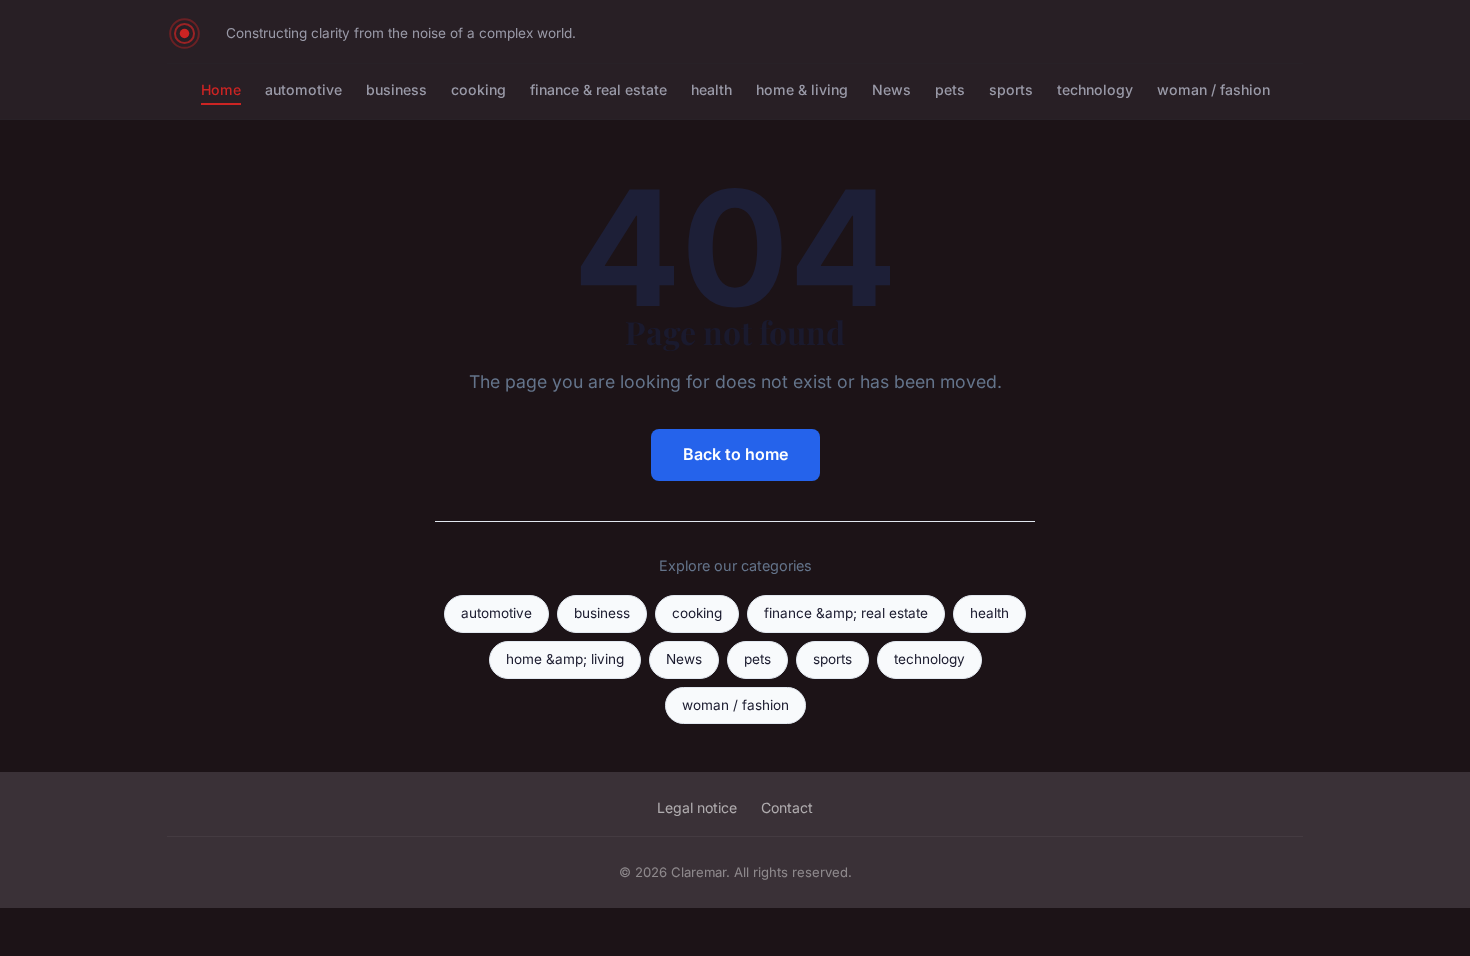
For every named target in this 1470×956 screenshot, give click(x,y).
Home (221, 89)
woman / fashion (1213, 89)
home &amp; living (565, 659)
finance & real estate (598, 89)
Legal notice (697, 807)
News (891, 89)
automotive (303, 89)
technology (1095, 89)
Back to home (735, 454)
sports (1011, 89)
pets (950, 89)
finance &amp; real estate (846, 613)
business (396, 89)
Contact (787, 807)
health (711, 89)
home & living (802, 89)
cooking (478, 89)
